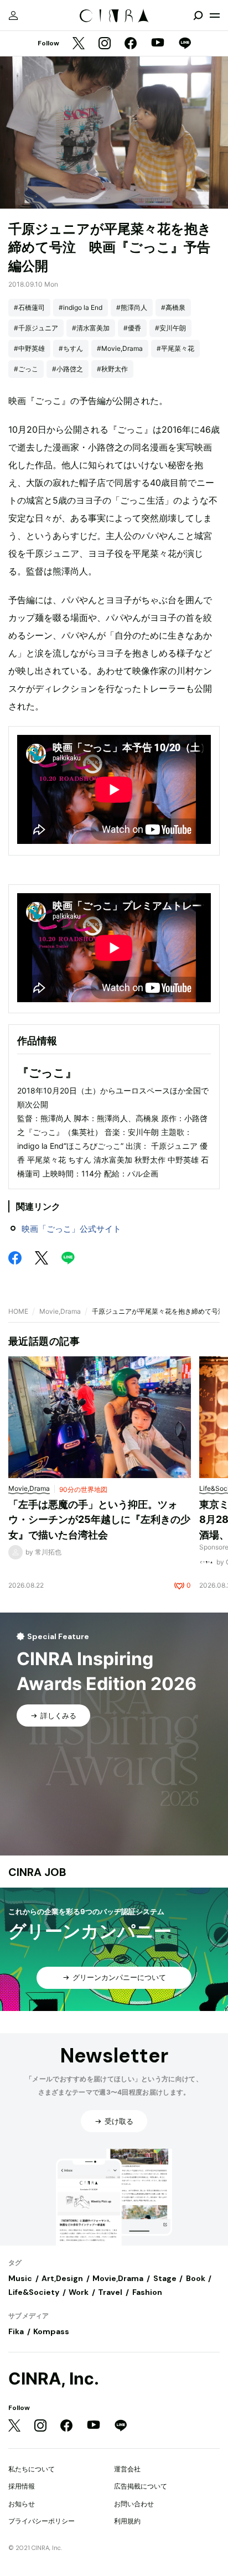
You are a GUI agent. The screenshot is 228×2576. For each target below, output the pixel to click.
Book (196, 2278)
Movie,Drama (60, 1311)
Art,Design (62, 2278)
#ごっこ (26, 369)
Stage (165, 2278)
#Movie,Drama (120, 348)
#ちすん (71, 348)
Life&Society (34, 2292)
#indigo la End (81, 307)
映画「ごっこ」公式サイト (71, 1229)
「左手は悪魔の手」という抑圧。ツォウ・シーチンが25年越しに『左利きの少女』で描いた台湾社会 (99, 1520)
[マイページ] (13, 15)
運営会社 (127, 2469)
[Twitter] (79, 44)
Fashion (147, 2292)
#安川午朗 (170, 328)
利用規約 (127, 2521)
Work (79, 2292)
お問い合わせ (134, 2504)
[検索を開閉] (198, 15)
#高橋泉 (173, 307)
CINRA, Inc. (54, 2379)
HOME (18, 1311)
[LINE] (185, 44)
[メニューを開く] (215, 15)
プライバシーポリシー (42, 2521)
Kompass (51, 2331)
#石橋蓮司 (29, 307)
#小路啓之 (68, 369)
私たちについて (32, 2469)
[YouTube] (158, 44)
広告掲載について (141, 2486)
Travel (110, 2292)
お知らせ (22, 2504)
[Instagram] (105, 44)
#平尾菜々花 (175, 348)
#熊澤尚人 (132, 307)
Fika (16, 2331)
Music (20, 2278)
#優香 (132, 328)
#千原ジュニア (36, 328)
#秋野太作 (112, 369)
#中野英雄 (29, 348)
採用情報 (22, 2486)
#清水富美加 (91, 328)
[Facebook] (131, 44)
